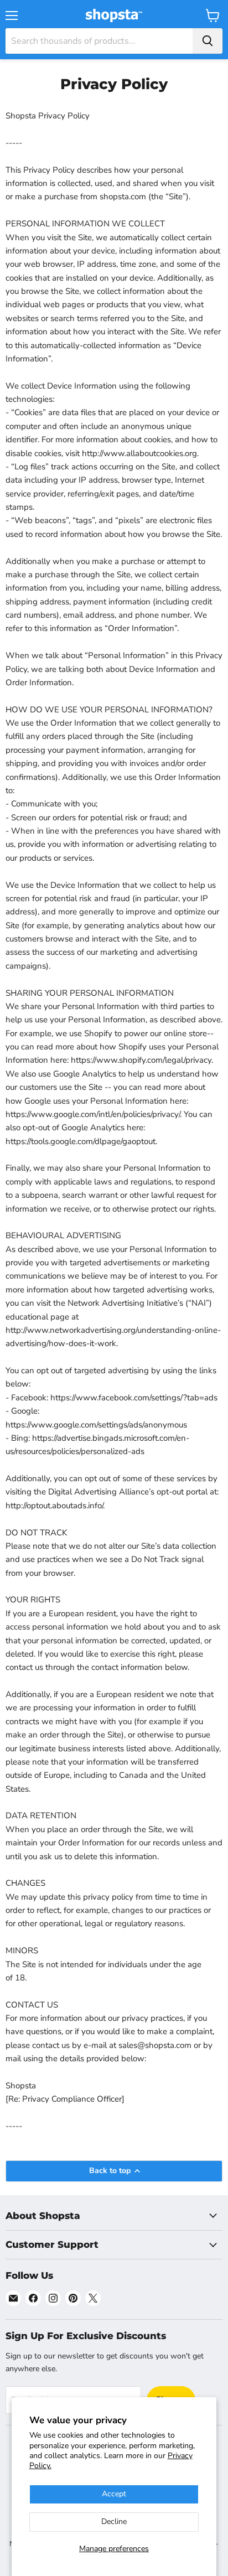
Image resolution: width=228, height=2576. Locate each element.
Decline (114, 2521)
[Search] (208, 41)
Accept (114, 2494)
